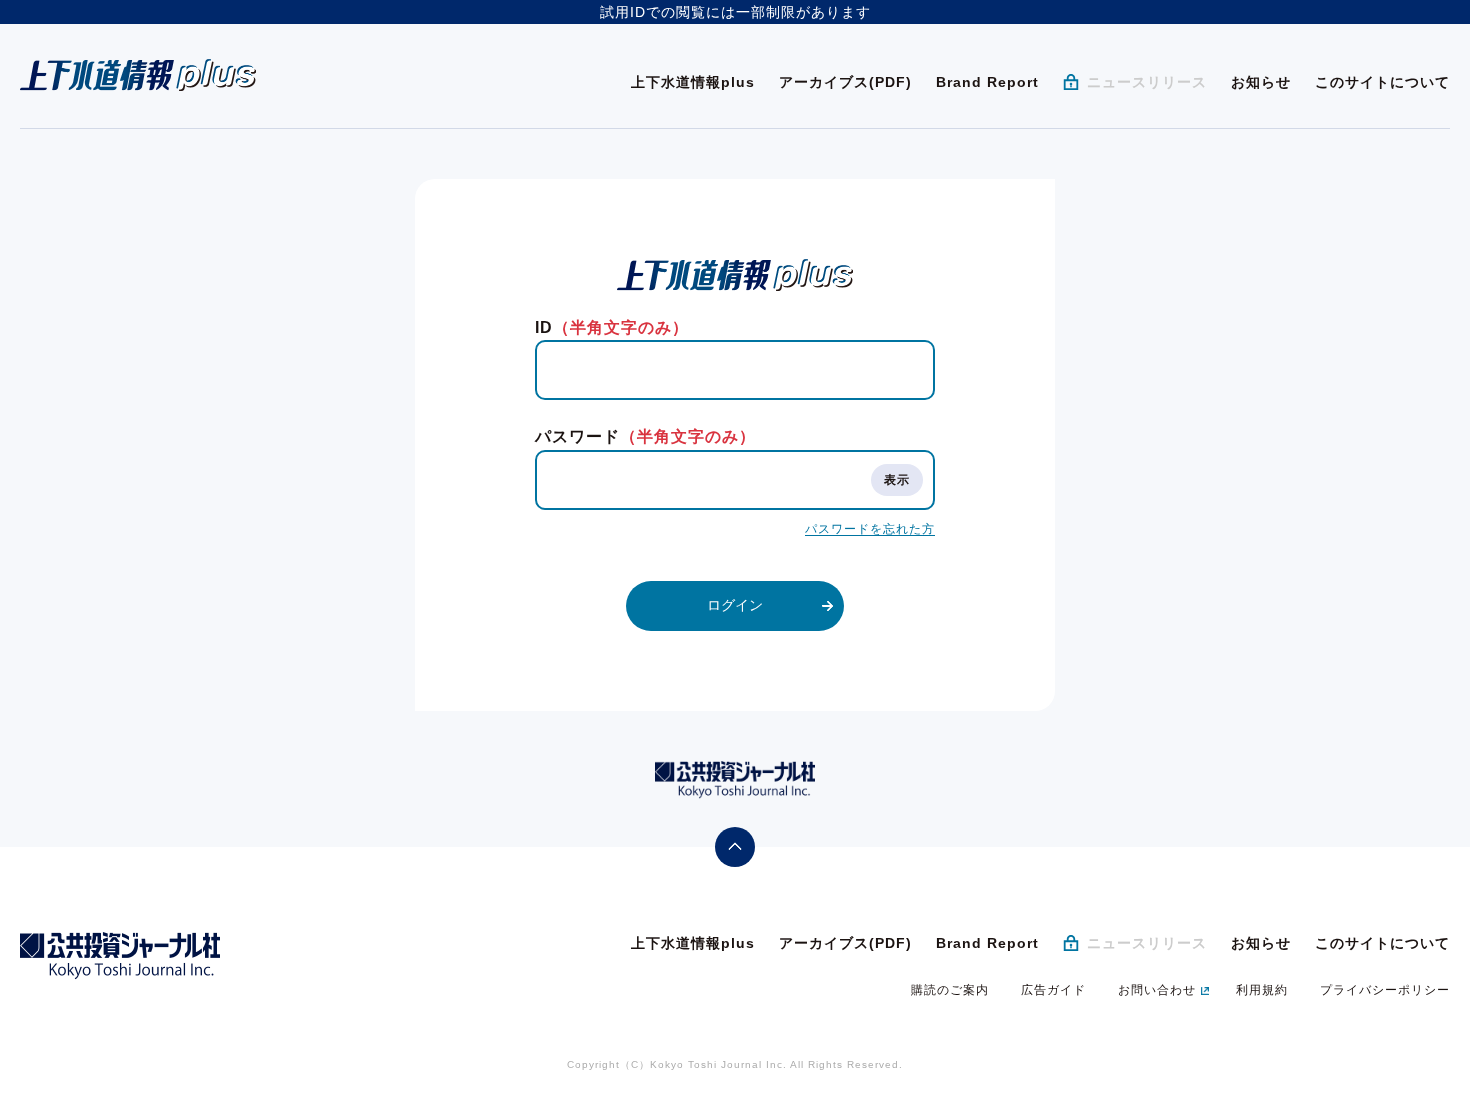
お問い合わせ (1157, 990)
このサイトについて (1382, 82)
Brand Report (987, 82)
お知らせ (1261, 82)
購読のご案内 (950, 990)
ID (612, 327)
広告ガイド (1053, 990)
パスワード (645, 436)
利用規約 (1262, 990)
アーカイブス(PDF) (845, 82)
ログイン (735, 605)
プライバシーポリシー (1385, 990)
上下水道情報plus (693, 82)
